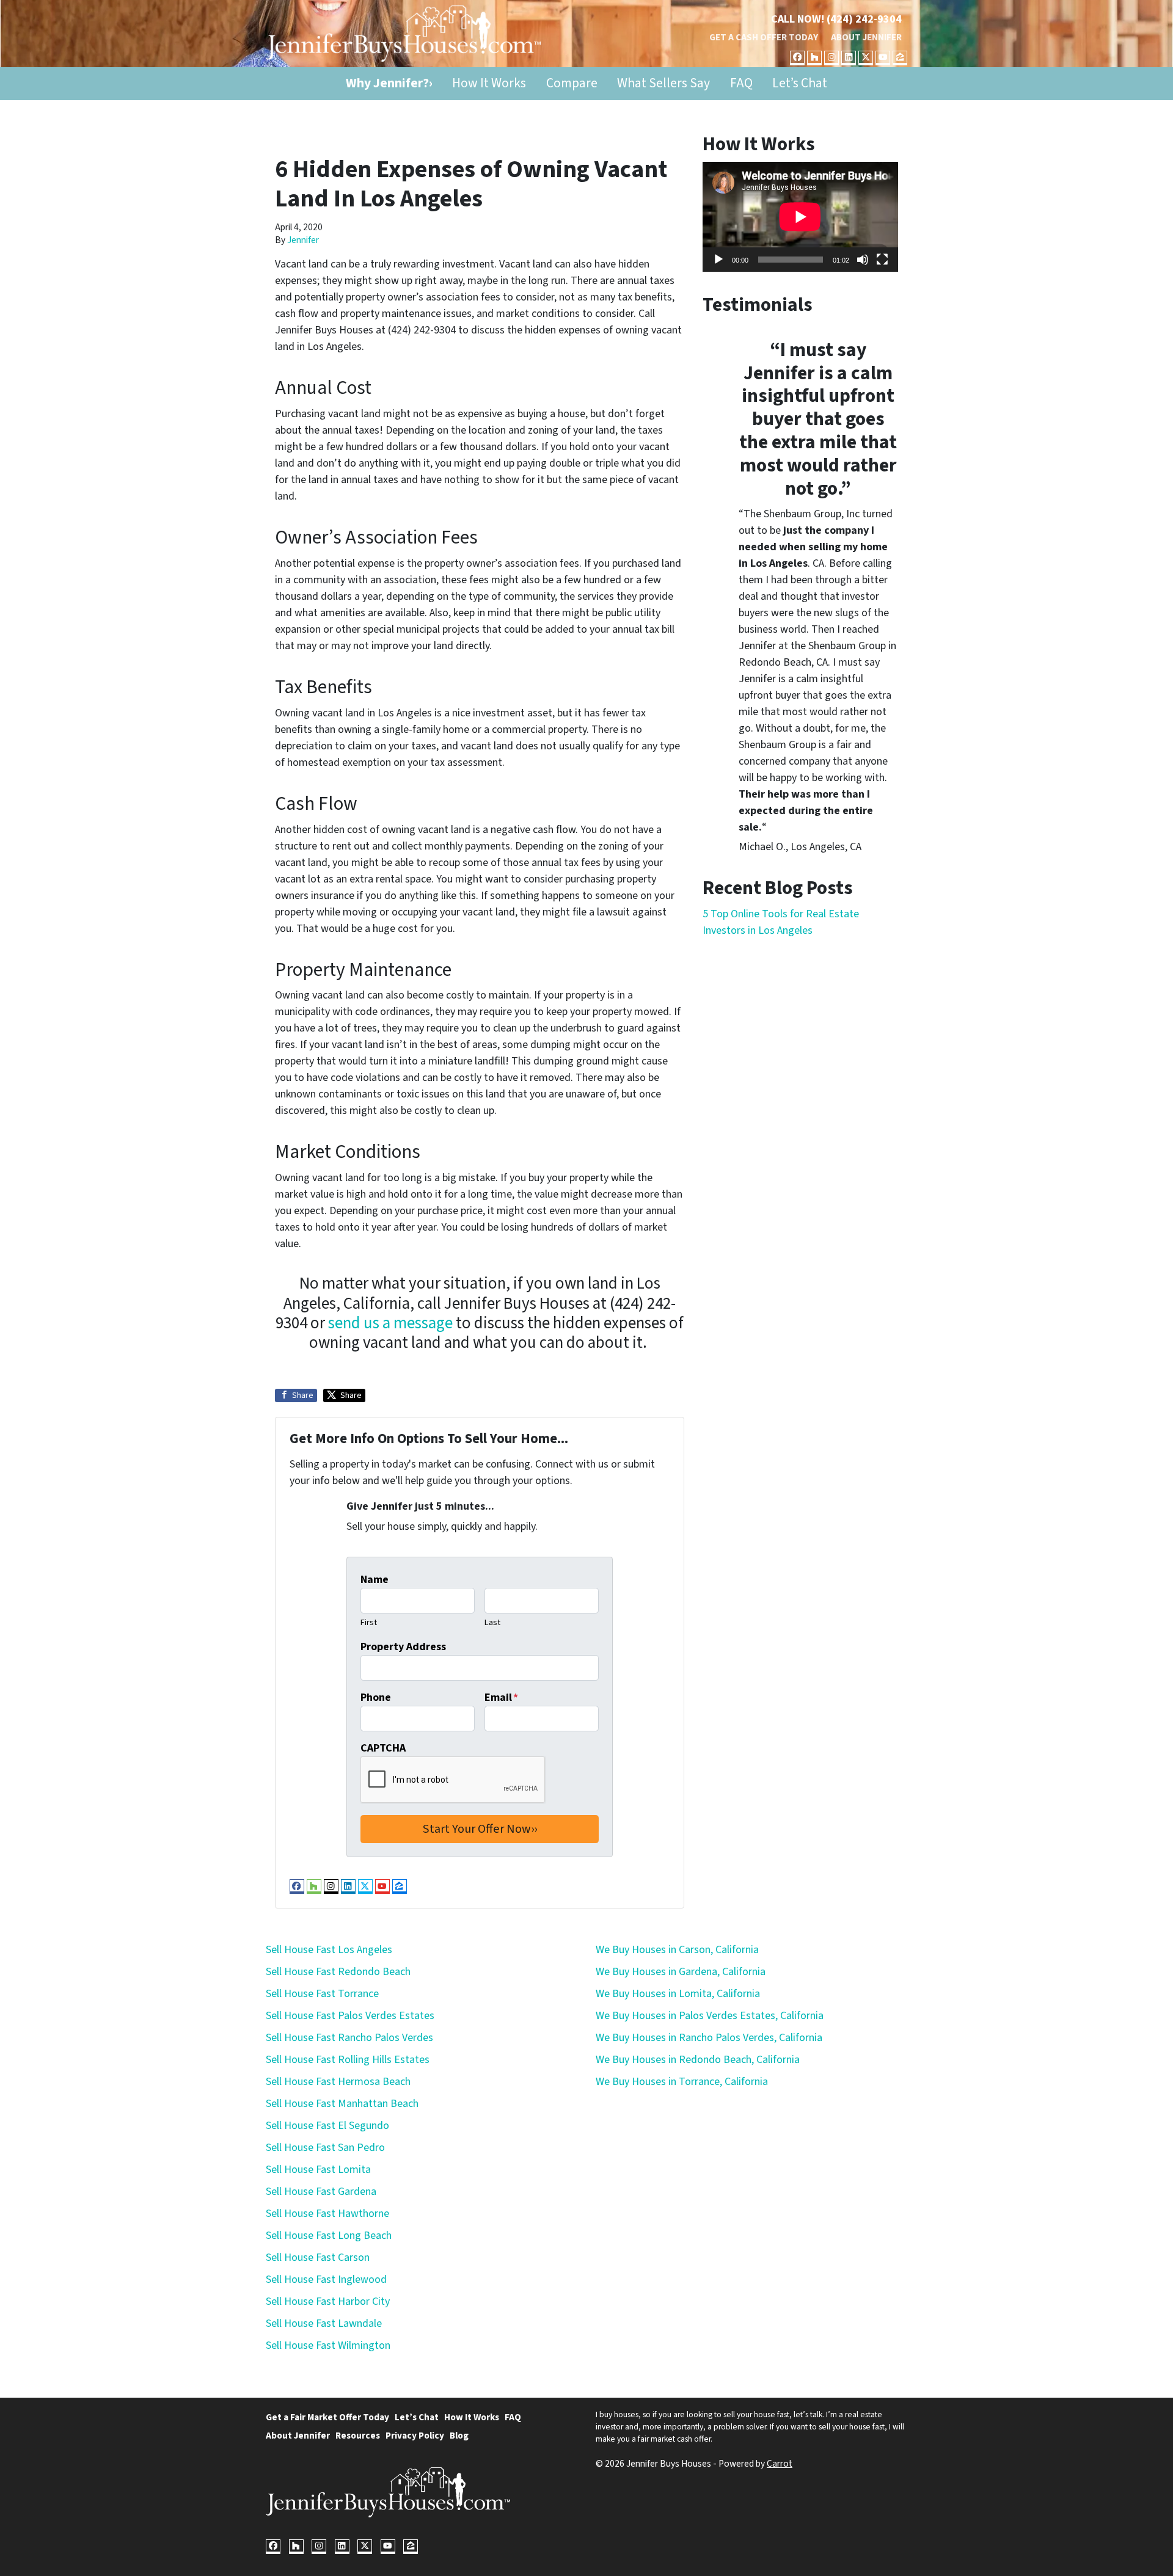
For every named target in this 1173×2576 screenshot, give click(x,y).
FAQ (741, 83)
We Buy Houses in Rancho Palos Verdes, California (709, 2038)
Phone (376, 1697)
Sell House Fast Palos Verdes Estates (350, 2016)
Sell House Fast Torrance (322, 1994)
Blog (459, 2436)
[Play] (718, 260)
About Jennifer (866, 37)
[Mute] (863, 260)
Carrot (780, 2464)
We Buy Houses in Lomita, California (678, 1994)
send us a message (390, 1323)
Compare (572, 83)
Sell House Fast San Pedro (325, 2148)
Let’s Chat (800, 83)
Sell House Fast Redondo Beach (338, 1972)
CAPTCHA (383, 1748)
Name (375, 1580)
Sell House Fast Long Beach (329, 2236)
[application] (800, 217)
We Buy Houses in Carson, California (677, 1950)
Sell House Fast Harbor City (328, 2301)
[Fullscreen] (882, 260)
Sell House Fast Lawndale (324, 2323)
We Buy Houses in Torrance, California (682, 2082)
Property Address (403, 1647)
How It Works (489, 83)
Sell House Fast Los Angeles (329, 1950)
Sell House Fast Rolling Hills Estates (348, 2060)
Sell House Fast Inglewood (326, 2279)
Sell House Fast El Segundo (327, 2126)
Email (501, 1697)
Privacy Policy (415, 2436)
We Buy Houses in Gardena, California (681, 1972)
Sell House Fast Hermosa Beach (338, 2082)
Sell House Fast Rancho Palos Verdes (349, 2038)
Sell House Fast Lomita (318, 2170)
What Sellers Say (663, 83)
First (369, 1622)
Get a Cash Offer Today (764, 37)
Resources (358, 2436)
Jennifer (303, 240)
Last (492, 1622)
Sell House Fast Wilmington (328, 2345)
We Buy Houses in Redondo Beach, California (698, 2060)
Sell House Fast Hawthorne (327, 2214)
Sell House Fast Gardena (321, 2192)
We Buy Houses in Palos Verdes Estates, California (710, 2016)
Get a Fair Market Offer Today (327, 2417)
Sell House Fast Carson (318, 2258)
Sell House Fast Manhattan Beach (342, 2104)
